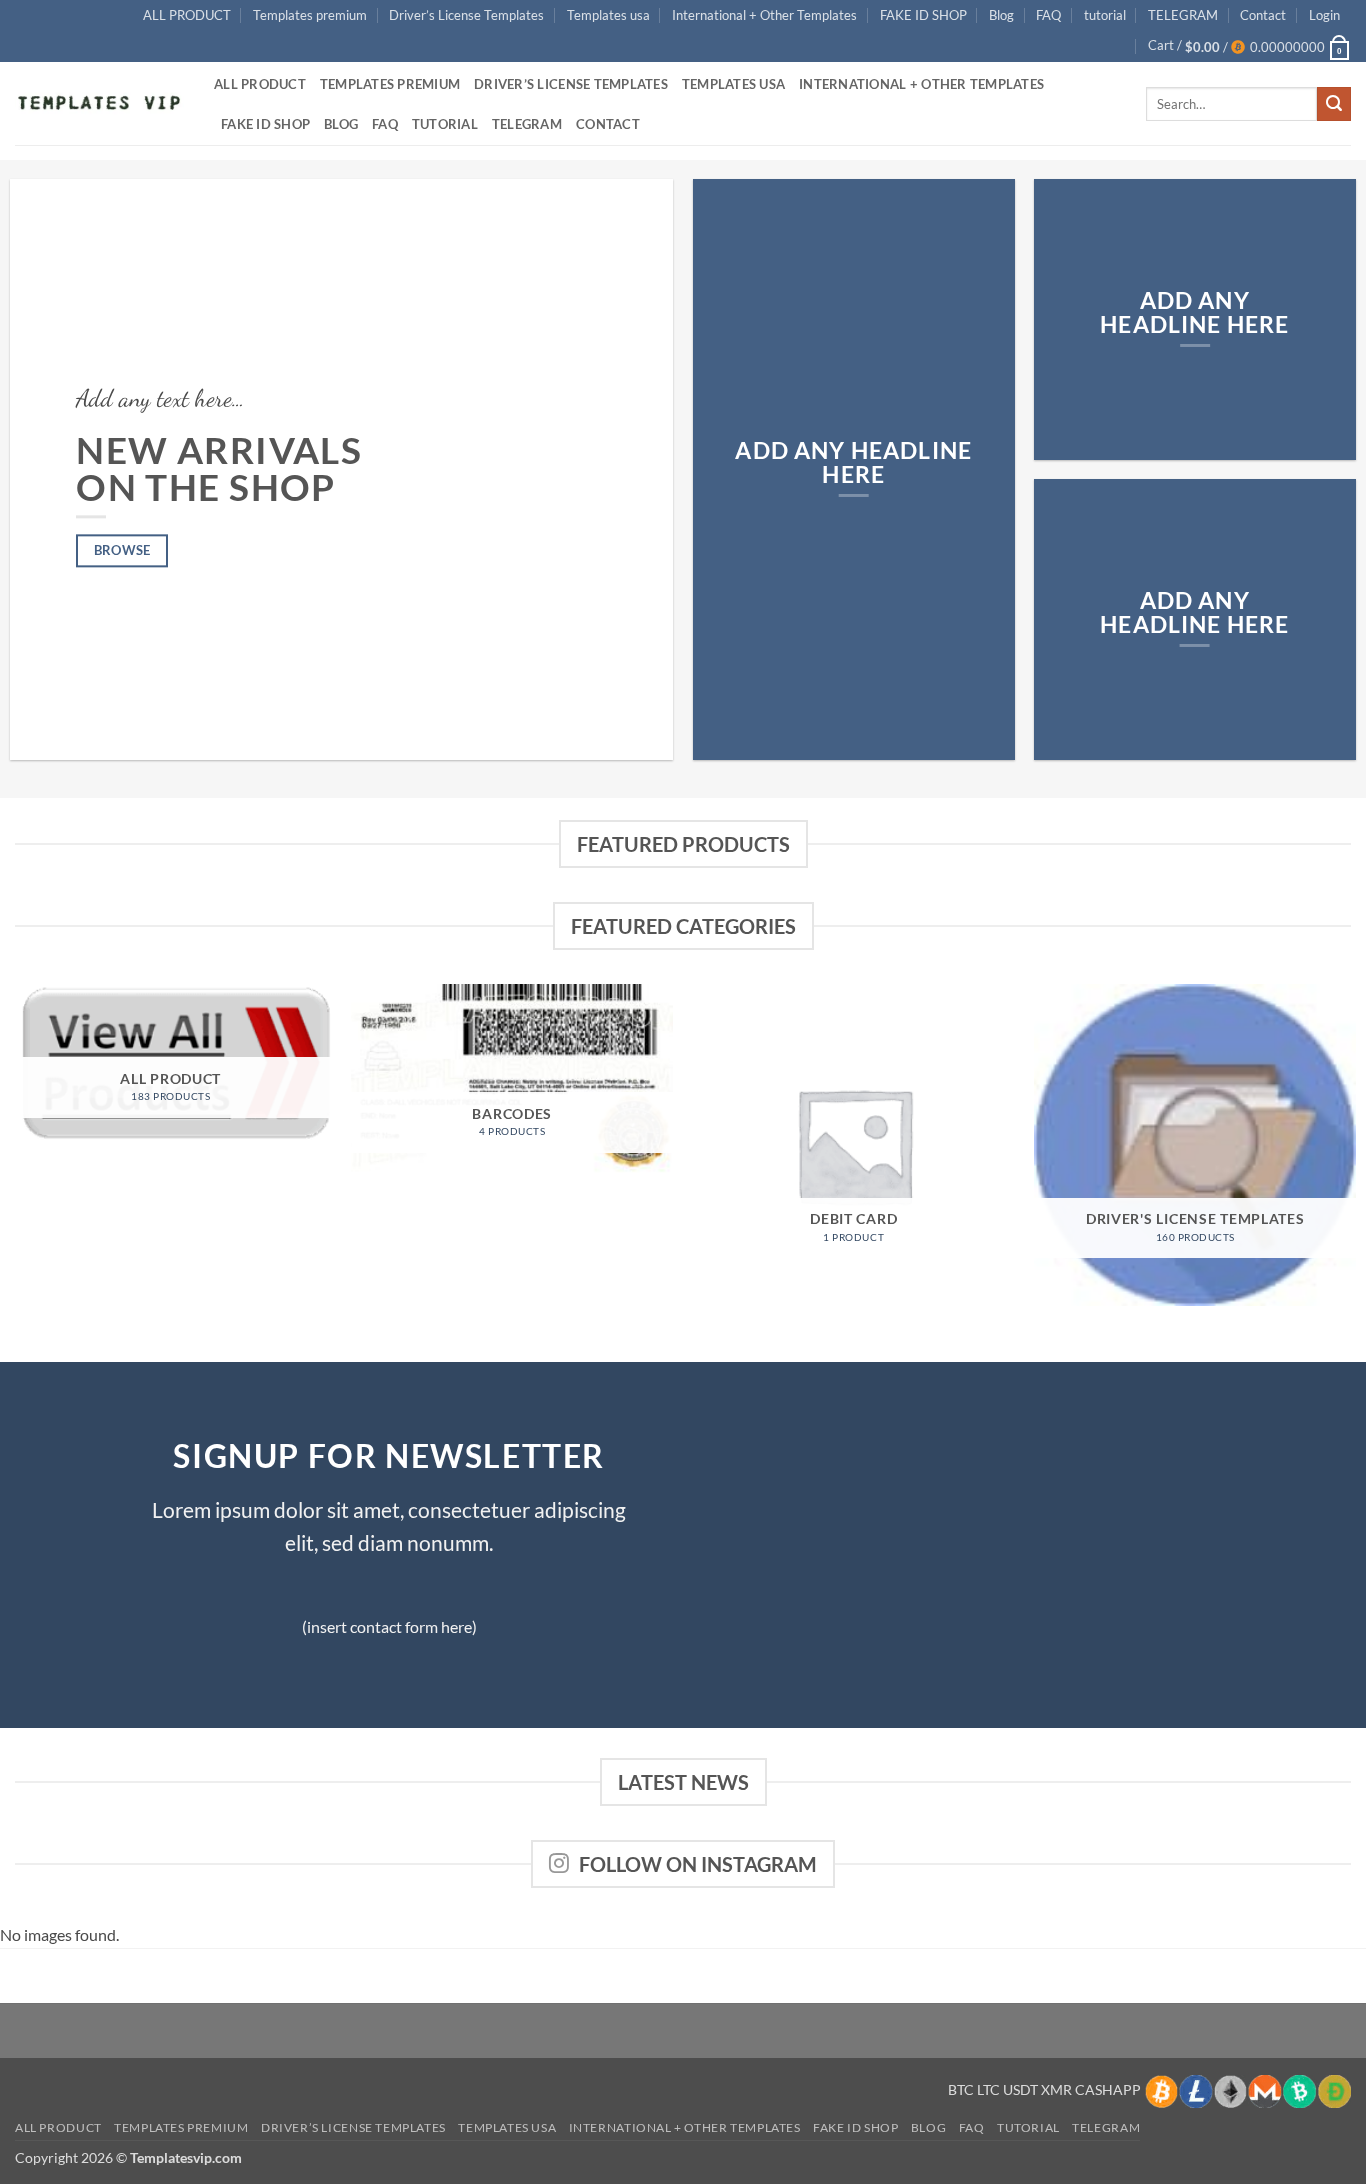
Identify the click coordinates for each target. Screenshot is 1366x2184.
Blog (1001, 15)
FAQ (1048, 15)
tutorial (1105, 15)
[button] (1324, 15)
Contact (1263, 15)
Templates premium (310, 15)
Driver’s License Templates (466, 15)
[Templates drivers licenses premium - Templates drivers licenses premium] (99, 103)
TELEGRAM (1183, 15)
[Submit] (1334, 104)
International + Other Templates (764, 15)
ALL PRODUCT (187, 15)
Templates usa (608, 15)
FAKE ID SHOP (923, 15)
